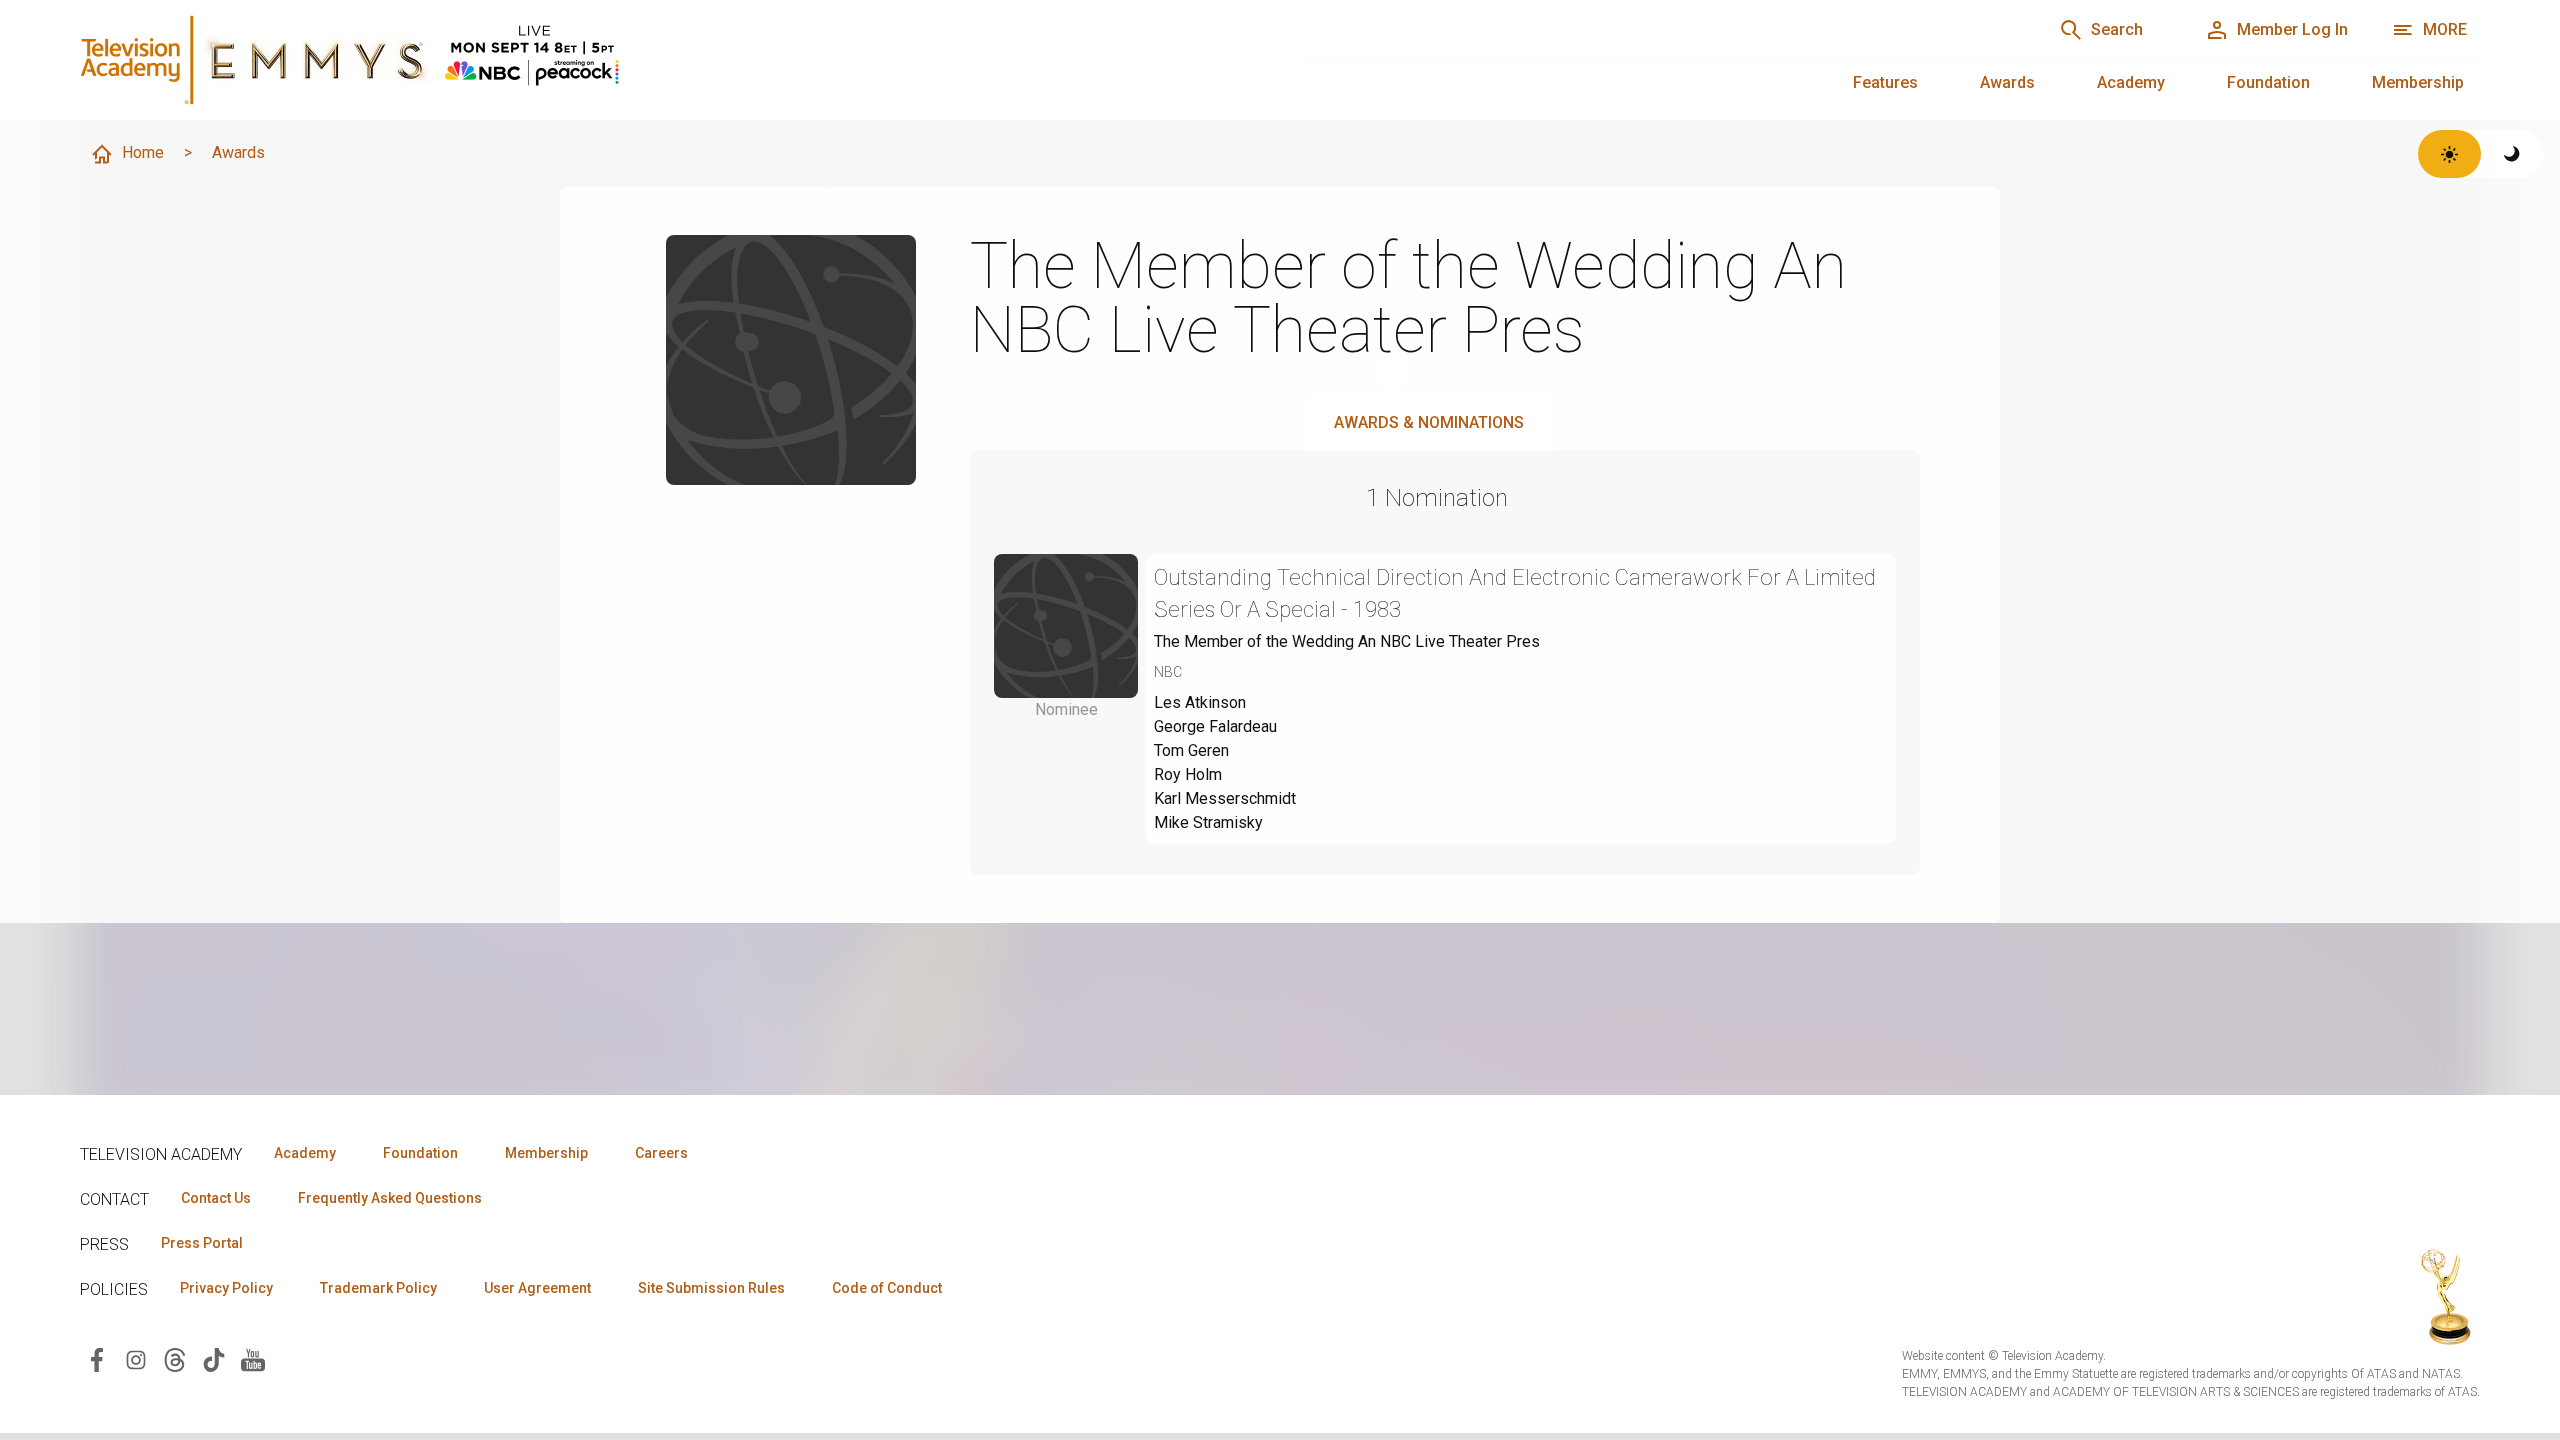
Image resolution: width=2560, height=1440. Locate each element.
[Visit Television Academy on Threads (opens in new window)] (175, 1358)
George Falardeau (1215, 726)
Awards (2007, 82)
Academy (2131, 82)
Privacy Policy (226, 1288)
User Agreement (537, 1288)
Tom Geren (1191, 750)
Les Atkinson (1200, 702)
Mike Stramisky (1208, 822)
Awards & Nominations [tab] (1429, 422)
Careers (661, 1153)
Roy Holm (1188, 774)
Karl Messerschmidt (1225, 798)
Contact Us (216, 1198)
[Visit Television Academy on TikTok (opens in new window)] (214, 1358)
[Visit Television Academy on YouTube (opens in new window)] (253, 1358)
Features (1885, 82)
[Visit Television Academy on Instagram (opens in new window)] (136, 1358)
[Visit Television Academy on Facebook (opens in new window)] (97, 1358)
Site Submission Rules (711, 1288)
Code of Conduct (887, 1288)
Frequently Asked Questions (390, 1198)
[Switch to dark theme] (2512, 154)
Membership (2418, 82)
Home (143, 152)
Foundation (2268, 82)
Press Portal (202, 1243)
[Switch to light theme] (2449, 154)
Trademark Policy (378, 1288)
